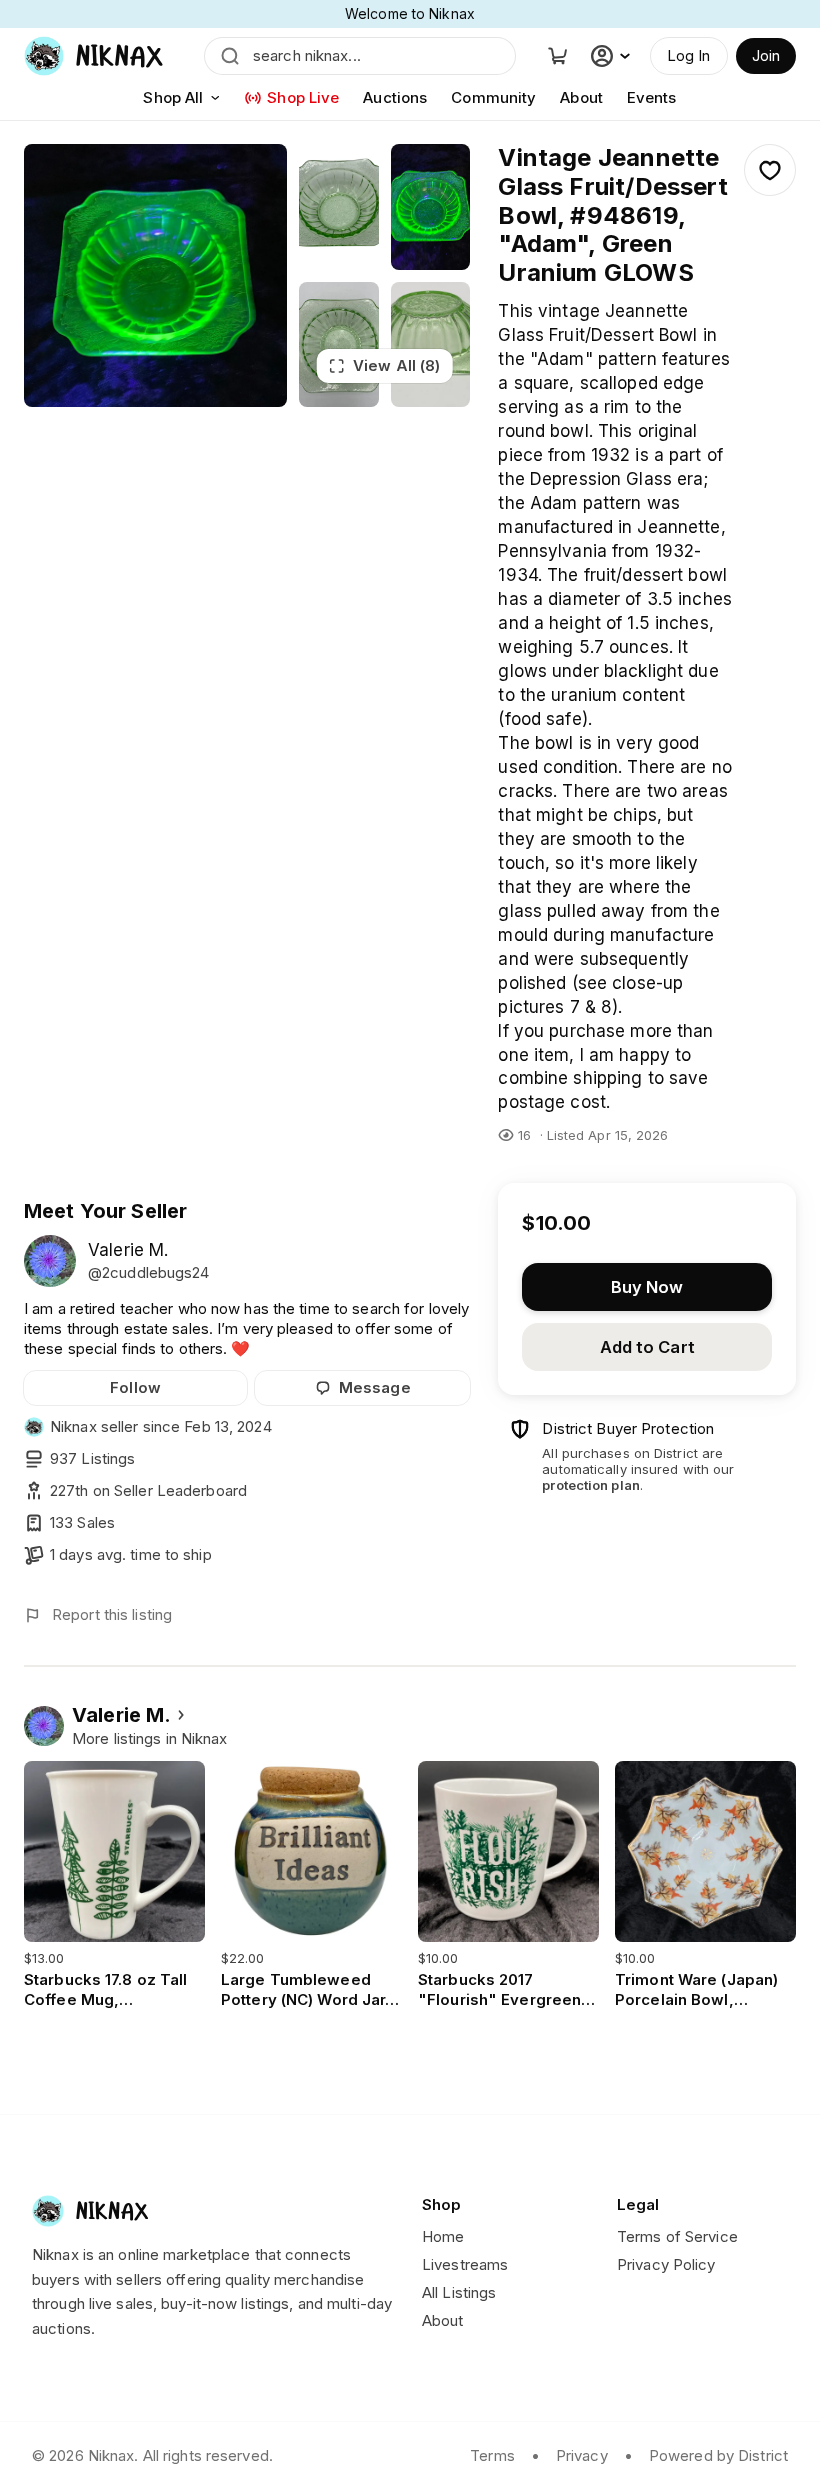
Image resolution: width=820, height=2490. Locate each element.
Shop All (173, 97)
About (581, 97)
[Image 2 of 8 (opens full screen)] (339, 207)
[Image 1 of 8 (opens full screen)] (155, 275)
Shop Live (303, 97)
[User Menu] (613, 56)
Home (443, 2236)
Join (766, 55)
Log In (689, 55)
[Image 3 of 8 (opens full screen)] (431, 207)
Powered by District (718, 2455)
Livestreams (465, 2264)
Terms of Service (677, 2236)
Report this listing (112, 1614)
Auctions (395, 97)
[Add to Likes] (770, 170)
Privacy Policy (666, 2264)
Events (652, 97)
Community (493, 97)
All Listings (459, 2292)
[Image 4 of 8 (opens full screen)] (339, 345)
